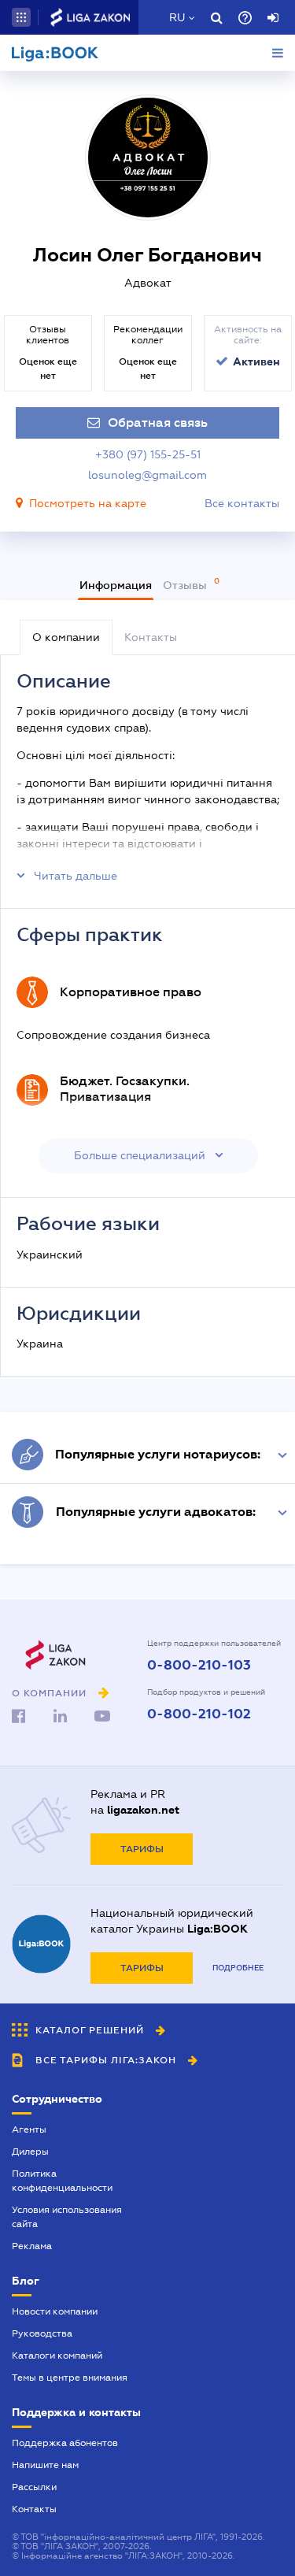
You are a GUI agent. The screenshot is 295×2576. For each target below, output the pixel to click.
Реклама (32, 2246)
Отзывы (186, 585)
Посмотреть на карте (88, 503)
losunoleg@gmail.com (147, 475)
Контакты (34, 2509)
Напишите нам (45, 2465)
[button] (21, 17)
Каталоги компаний (57, 2355)
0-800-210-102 (199, 1714)
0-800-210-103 (199, 1666)
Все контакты (242, 503)
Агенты (29, 2129)
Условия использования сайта (67, 2217)
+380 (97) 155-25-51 (148, 454)
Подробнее (238, 1968)
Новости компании (55, 2311)
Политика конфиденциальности (62, 2181)
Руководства (42, 2333)
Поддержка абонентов (65, 2443)
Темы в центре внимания (70, 2378)
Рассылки (34, 2487)
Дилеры (30, 2152)
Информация (116, 585)
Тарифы (142, 1849)
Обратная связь (158, 423)
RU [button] (177, 17)
